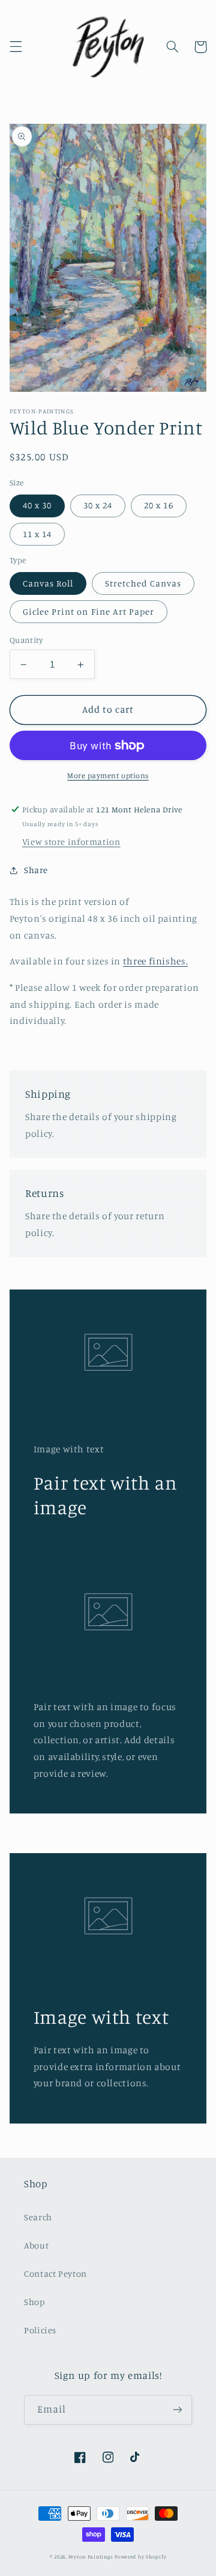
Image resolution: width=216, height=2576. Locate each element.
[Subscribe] (178, 2410)
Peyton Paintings (91, 2556)
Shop (34, 2302)
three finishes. (155, 961)
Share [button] (36, 870)
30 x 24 (98, 505)
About (36, 2245)
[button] (16, 47)
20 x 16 (158, 505)
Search (38, 2217)
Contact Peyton (55, 2273)
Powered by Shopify (140, 2556)
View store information (71, 842)
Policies (40, 2330)
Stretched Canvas (143, 583)
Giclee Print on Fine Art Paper (89, 611)
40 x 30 (37, 505)
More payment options (108, 775)
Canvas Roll (48, 583)
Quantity (26, 640)
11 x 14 (37, 534)
